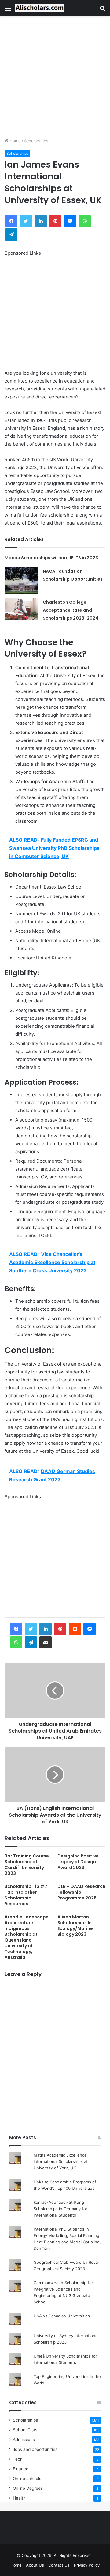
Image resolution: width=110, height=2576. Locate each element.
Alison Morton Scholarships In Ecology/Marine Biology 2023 (75, 1926)
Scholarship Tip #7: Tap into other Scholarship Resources (27, 1895)
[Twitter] (31, 1629)
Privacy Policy (87, 2565)
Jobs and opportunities (35, 2449)
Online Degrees (28, 2488)
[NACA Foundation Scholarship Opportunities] (21, 580)
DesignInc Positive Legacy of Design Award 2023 (78, 1862)
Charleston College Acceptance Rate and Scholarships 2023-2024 (71, 610)
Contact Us (59, 2565)
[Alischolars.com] (40, 8)
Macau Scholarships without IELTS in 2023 (51, 558)
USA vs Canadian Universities (62, 2316)
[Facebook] (16, 1629)
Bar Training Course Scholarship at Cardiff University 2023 (27, 1865)
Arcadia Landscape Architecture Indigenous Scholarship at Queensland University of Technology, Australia (27, 1937)
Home (15, 141)
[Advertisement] (55, 77)
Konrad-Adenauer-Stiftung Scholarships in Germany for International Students (61, 2209)
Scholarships (36, 141)
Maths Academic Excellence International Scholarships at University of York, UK (61, 2161)
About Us (35, 2565)
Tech (18, 2459)
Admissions (24, 2440)
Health (19, 2498)
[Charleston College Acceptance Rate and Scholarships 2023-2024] (21, 609)
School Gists (25, 2430)
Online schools (27, 2479)
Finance (21, 2469)
